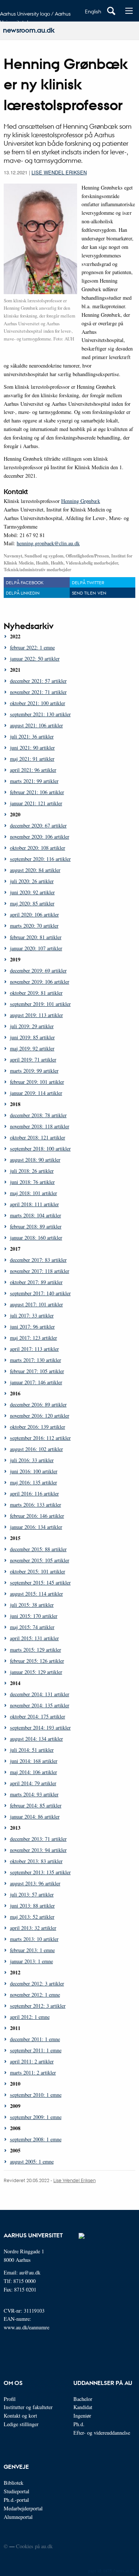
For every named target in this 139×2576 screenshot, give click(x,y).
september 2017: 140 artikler (40, 1293)
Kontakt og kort (20, 2416)
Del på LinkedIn (23, 593)
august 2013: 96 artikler (35, 1883)
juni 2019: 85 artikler (32, 1037)
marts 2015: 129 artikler (36, 1650)
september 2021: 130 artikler (40, 714)
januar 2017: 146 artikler (36, 1382)
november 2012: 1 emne (35, 1995)
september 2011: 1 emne (36, 2050)
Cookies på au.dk (34, 2546)
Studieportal (16, 2491)
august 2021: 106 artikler (37, 725)
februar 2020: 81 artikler (36, 937)
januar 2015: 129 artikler (36, 1672)
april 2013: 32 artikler (33, 1928)
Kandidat (83, 2407)
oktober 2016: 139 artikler (38, 1427)
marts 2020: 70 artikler (34, 926)
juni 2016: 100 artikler (34, 1471)
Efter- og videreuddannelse (102, 2433)
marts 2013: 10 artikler (34, 1939)
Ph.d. (79, 2424)
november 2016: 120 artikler (40, 1416)
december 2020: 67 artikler (38, 825)
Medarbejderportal (23, 2508)
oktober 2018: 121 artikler (38, 1137)
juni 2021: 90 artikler (32, 748)
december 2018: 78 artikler (38, 1115)
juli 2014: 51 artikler (32, 1750)
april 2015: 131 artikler (34, 1638)
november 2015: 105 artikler (40, 1560)
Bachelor (83, 2399)
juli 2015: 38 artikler (32, 1605)
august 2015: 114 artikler (37, 1594)
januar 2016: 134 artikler (36, 1527)
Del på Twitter (88, 582)
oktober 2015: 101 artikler (38, 1571)
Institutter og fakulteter (28, 2407)
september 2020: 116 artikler (40, 859)
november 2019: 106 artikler (40, 982)
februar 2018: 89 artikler (36, 1226)
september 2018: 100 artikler (40, 1149)
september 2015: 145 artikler (40, 1583)
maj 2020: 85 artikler (32, 903)
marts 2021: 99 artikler (34, 781)
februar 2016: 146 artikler (37, 1516)
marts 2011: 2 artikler (33, 2072)
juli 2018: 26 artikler (32, 1171)
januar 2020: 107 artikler (36, 948)
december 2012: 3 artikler (37, 1983)
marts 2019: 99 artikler (34, 1071)
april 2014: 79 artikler (33, 1783)
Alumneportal (18, 2517)
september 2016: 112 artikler (40, 1438)
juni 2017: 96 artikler (32, 1327)
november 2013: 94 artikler (38, 1850)
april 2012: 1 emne (30, 2017)
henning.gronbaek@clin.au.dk (48, 543)
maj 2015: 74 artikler (32, 1627)
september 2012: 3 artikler (38, 2006)
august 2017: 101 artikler (37, 1304)
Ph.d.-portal (16, 2500)
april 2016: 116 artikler (34, 1493)
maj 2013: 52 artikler (32, 1917)
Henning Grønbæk (81, 501)
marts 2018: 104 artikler (36, 1215)
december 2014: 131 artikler (40, 1694)
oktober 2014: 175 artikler (38, 1716)
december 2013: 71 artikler (38, 1839)
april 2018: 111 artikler (34, 1204)
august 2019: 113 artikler (37, 1015)
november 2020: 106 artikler (40, 837)
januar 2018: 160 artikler (36, 1238)
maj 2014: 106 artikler (34, 1772)
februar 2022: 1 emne (32, 647)
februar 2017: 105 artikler (37, 1371)
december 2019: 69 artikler (38, 970)
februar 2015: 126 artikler (37, 1661)
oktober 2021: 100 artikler (38, 703)
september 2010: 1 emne (36, 2095)
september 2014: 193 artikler (40, 1728)
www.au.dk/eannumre (27, 2327)
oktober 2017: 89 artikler (36, 1282)
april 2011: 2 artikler (32, 2061)
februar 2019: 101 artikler (37, 1082)
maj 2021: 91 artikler (32, 759)
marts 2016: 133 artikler (36, 1505)
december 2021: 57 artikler (38, 681)
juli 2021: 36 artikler (32, 736)
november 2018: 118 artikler (40, 1126)
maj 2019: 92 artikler (32, 1048)
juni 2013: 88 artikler (32, 1906)
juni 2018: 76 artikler (32, 1182)
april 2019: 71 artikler (33, 1060)
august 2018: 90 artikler (35, 1160)
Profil (10, 2399)
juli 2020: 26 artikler (32, 881)
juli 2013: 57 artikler (32, 1894)
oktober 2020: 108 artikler (38, 848)
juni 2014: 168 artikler (34, 1761)
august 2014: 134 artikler (37, 1739)
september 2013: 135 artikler (40, 1872)
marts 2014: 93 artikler (34, 1794)
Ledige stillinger (21, 2424)
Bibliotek (14, 2483)
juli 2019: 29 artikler (32, 1026)
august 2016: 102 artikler (37, 1449)
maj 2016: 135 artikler (34, 1482)
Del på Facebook (25, 582)
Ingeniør (82, 2416)
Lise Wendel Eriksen (59, 172)
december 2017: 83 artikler (38, 1260)
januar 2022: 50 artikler (35, 659)
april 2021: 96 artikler (33, 770)
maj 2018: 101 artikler (34, 1193)
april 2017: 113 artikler (34, 1349)
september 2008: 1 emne (36, 2139)
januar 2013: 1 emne (32, 1961)
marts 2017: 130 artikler (36, 1360)
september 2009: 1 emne (36, 2117)
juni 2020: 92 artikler (32, 892)
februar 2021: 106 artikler (37, 792)
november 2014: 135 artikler (40, 1705)
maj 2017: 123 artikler (34, 1338)
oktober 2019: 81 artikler (36, 993)
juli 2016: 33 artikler (32, 1460)
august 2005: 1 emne (32, 2162)
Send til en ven (89, 593)
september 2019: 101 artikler (40, 1004)
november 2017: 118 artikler (40, 1271)
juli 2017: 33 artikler (32, 1315)
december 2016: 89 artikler (38, 1404)
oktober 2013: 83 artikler (36, 1861)
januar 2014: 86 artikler (35, 1817)
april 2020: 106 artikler (34, 914)
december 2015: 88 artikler (38, 1549)
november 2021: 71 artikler (38, 692)
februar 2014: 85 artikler (36, 1805)
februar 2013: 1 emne (32, 1950)
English (93, 11)
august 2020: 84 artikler (35, 870)
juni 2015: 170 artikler (34, 1616)
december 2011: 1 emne (35, 2039)
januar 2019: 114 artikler (36, 1093)
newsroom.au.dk (29, 30)
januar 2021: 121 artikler (36, 803)
